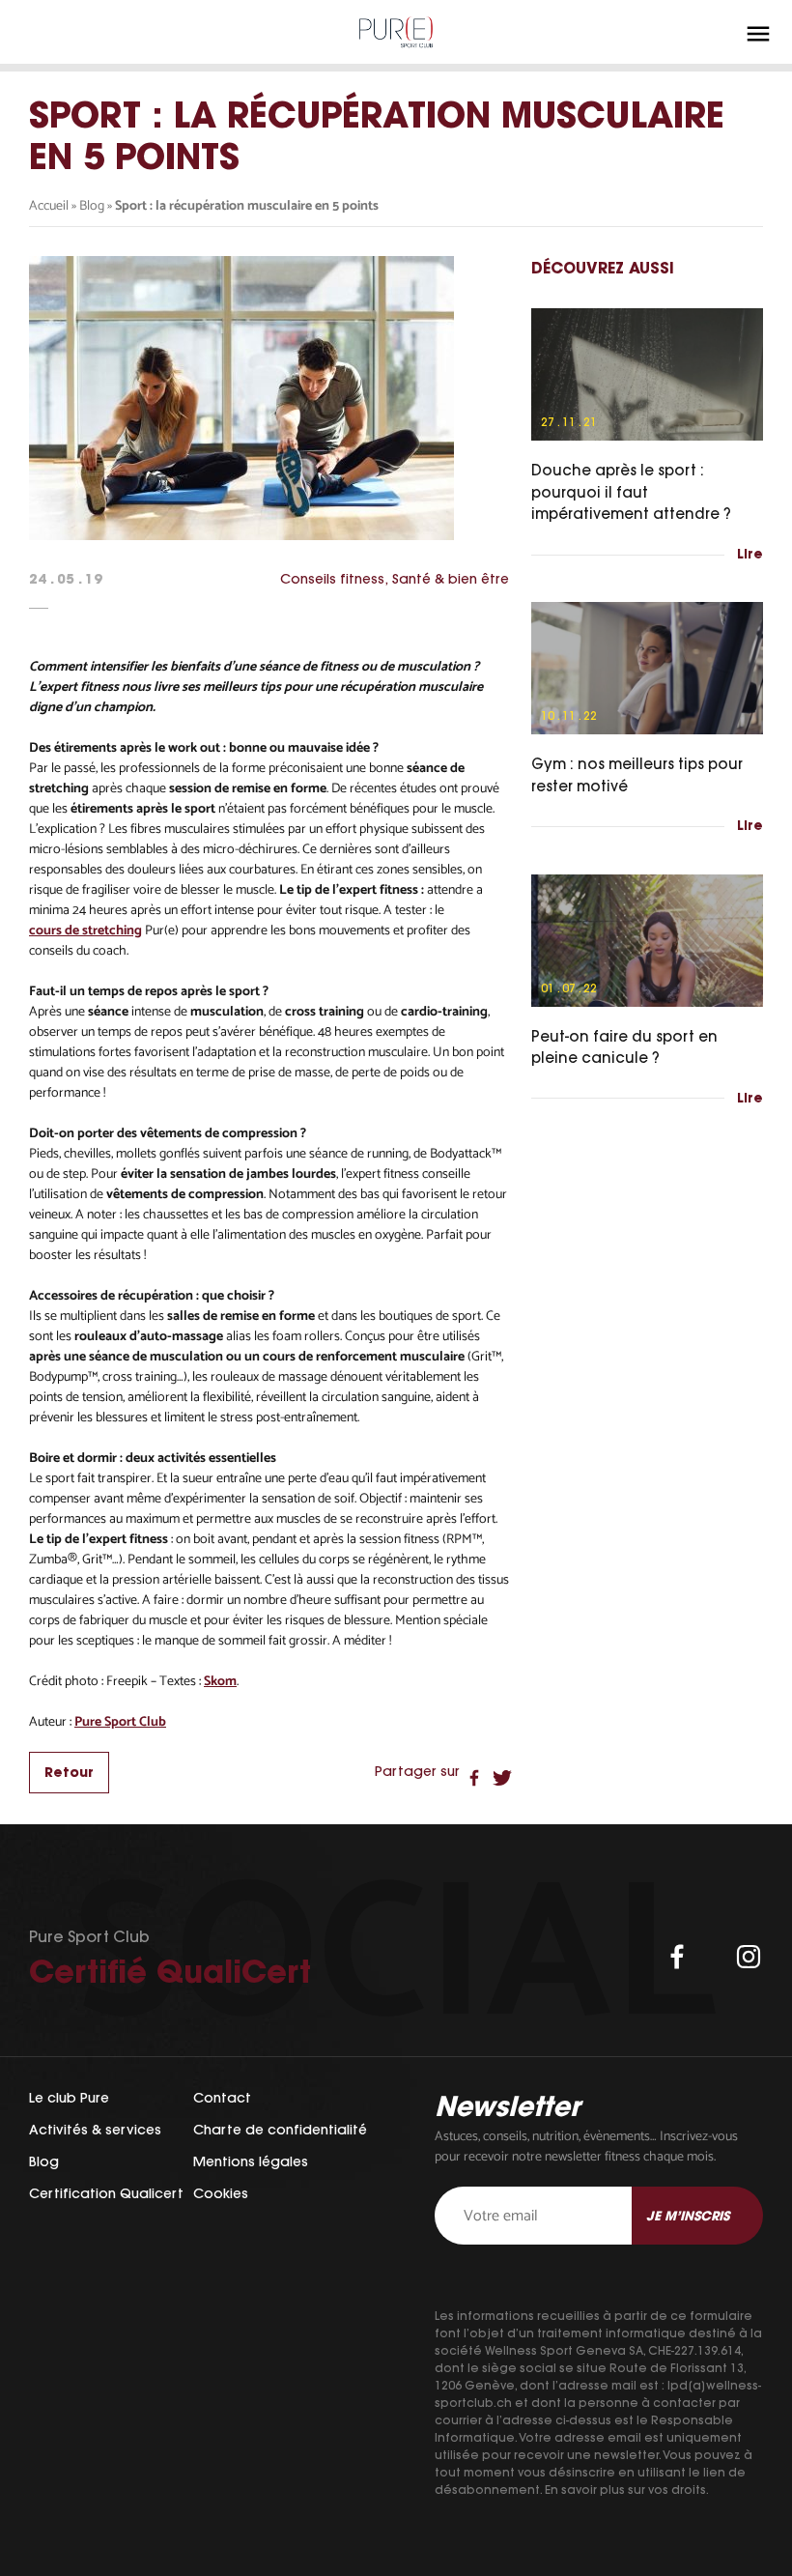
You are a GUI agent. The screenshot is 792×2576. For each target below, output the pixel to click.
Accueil (49, 206)
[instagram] (749, 1957)
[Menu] (758, 34)
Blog (92, 206)
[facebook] (677, 1957)
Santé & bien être (451, 579)
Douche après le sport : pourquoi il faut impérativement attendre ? (631, 492)
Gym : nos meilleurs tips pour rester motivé (637, 775)
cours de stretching (85, 931)
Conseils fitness (332, 579)
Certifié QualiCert (170, 1971)
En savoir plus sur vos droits (625, 2490)
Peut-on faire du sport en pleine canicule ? (624, 1047)
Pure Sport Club (120, 1722)
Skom (220, 1682)
